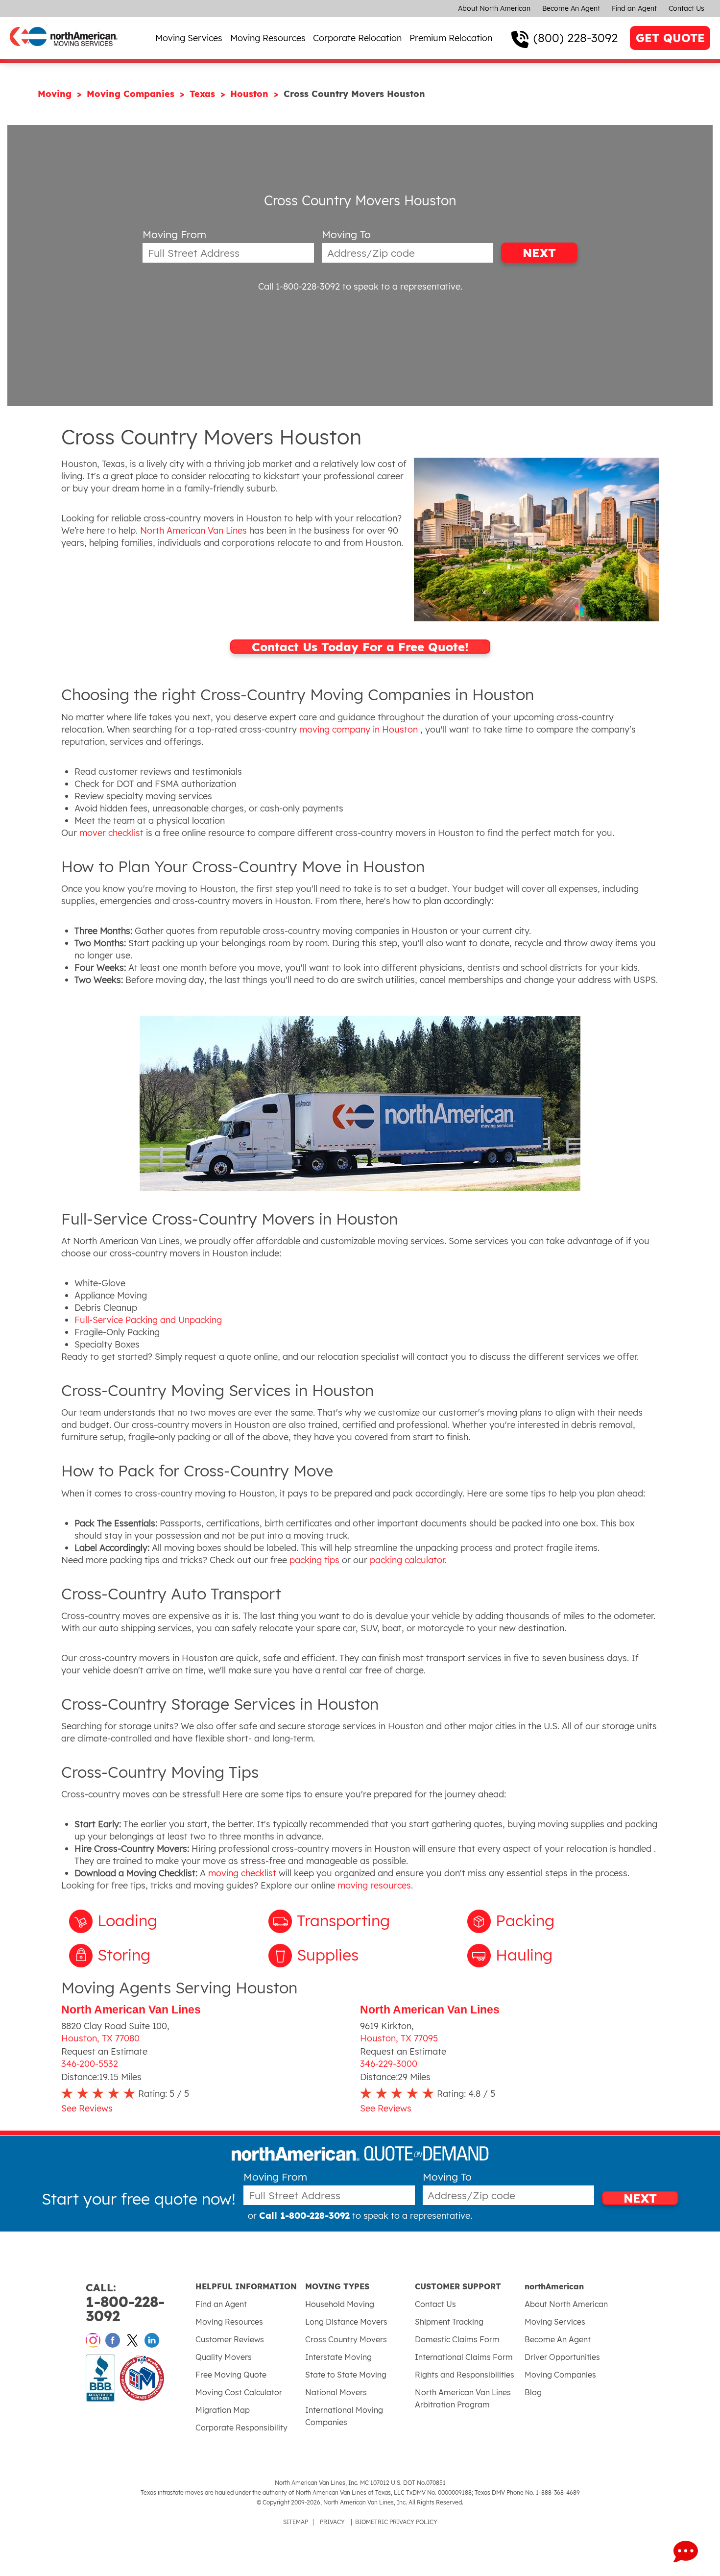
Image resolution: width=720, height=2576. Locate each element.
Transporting (343, 1920)
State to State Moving (346, 2375)
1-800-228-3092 (125, 2303)
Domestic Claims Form (457, 2339)
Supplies (328, 1955)
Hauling (524, 1955)
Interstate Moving (338, 2357)
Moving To (346, 234)
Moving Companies (132, 94)
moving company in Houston (359, 729)
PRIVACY (332, 2522)
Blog (533, 2392)
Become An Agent (571, 8)
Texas (204, 94)
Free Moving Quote (231, 2375)
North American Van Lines (131, 2010)
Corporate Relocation (357, 38)
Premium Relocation (451, 38)
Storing (124, 1955)
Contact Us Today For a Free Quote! (360, 647)
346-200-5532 (90, 2064)
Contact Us (686, 8)
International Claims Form (464, 2357)
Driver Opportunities (562, 2357)
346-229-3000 (389, 2064)
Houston (251, 94)
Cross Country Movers (346, 2339)
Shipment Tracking (449, 2322)
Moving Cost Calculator (239, 2392)
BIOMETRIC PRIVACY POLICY (396, 2522)
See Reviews (87, 2108)
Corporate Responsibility (241, 2428)
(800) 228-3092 (576, 38)
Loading (127, 1920)
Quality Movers (224, 2357)
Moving (56, 94)
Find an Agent (634, 8)
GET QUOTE (670, 38)
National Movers (336, 2392)
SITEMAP (296, 2522)
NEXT (539, 253)
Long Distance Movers (346, 2322)
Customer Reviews (230, 2339)
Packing (525, 1920)
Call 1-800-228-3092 (299, 286)
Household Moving (340, 2304)
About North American (494, 8)
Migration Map (223, 2410)
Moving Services (189, 38)
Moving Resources (268, 38)
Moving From (174, 234)
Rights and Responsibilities (465, 2375)
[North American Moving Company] (64, 53)
